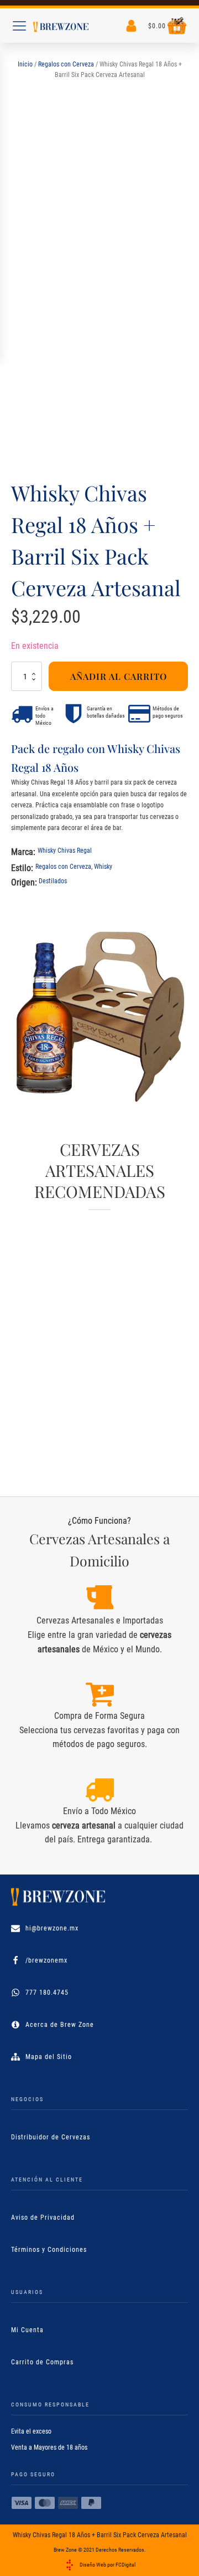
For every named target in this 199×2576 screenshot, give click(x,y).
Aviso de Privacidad (43, 2217)
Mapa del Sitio (49, 2057)
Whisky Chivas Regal (65, 851)
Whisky (103, 867)
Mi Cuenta (27, 2330)
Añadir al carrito (119, 676)
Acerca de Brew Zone (60, 2025)
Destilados (53, 881)
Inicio (25, 64)
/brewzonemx (46, 1960)
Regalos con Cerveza (66, 64)
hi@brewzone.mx (52, 1928)
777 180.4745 (47, 1993)
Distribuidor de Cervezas (51, 2137)
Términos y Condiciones (49, 2250)
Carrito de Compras (42, 2362)
